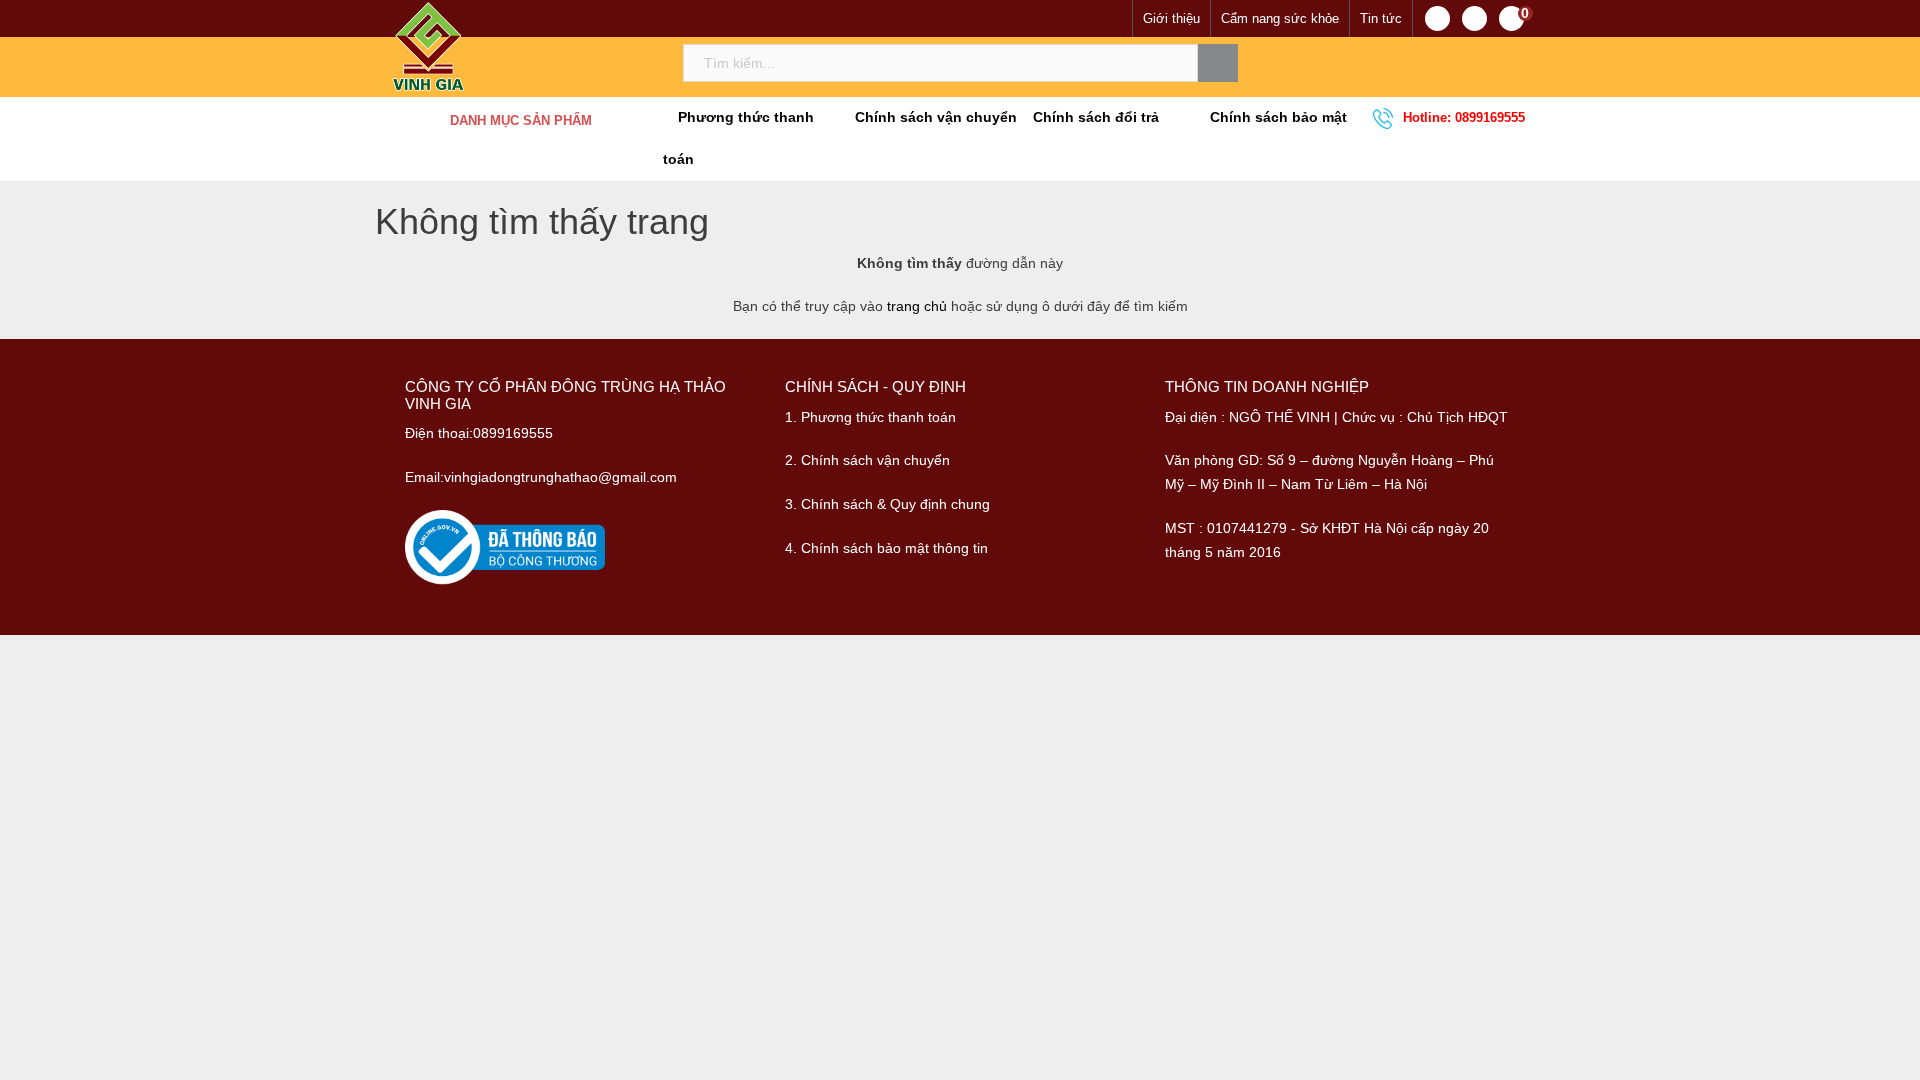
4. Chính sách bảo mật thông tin (886, 548)
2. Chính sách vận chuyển (867, 460)
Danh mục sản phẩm (521, 120)
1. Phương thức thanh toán (870, 417)
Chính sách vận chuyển (934, 117)
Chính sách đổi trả (1094, 117)
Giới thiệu (1171, 18)
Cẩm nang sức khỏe (1280, 18)
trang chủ (917, 306)
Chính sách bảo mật (1276, 117)
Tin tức (1381, 18)
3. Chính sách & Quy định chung (887, 504)
